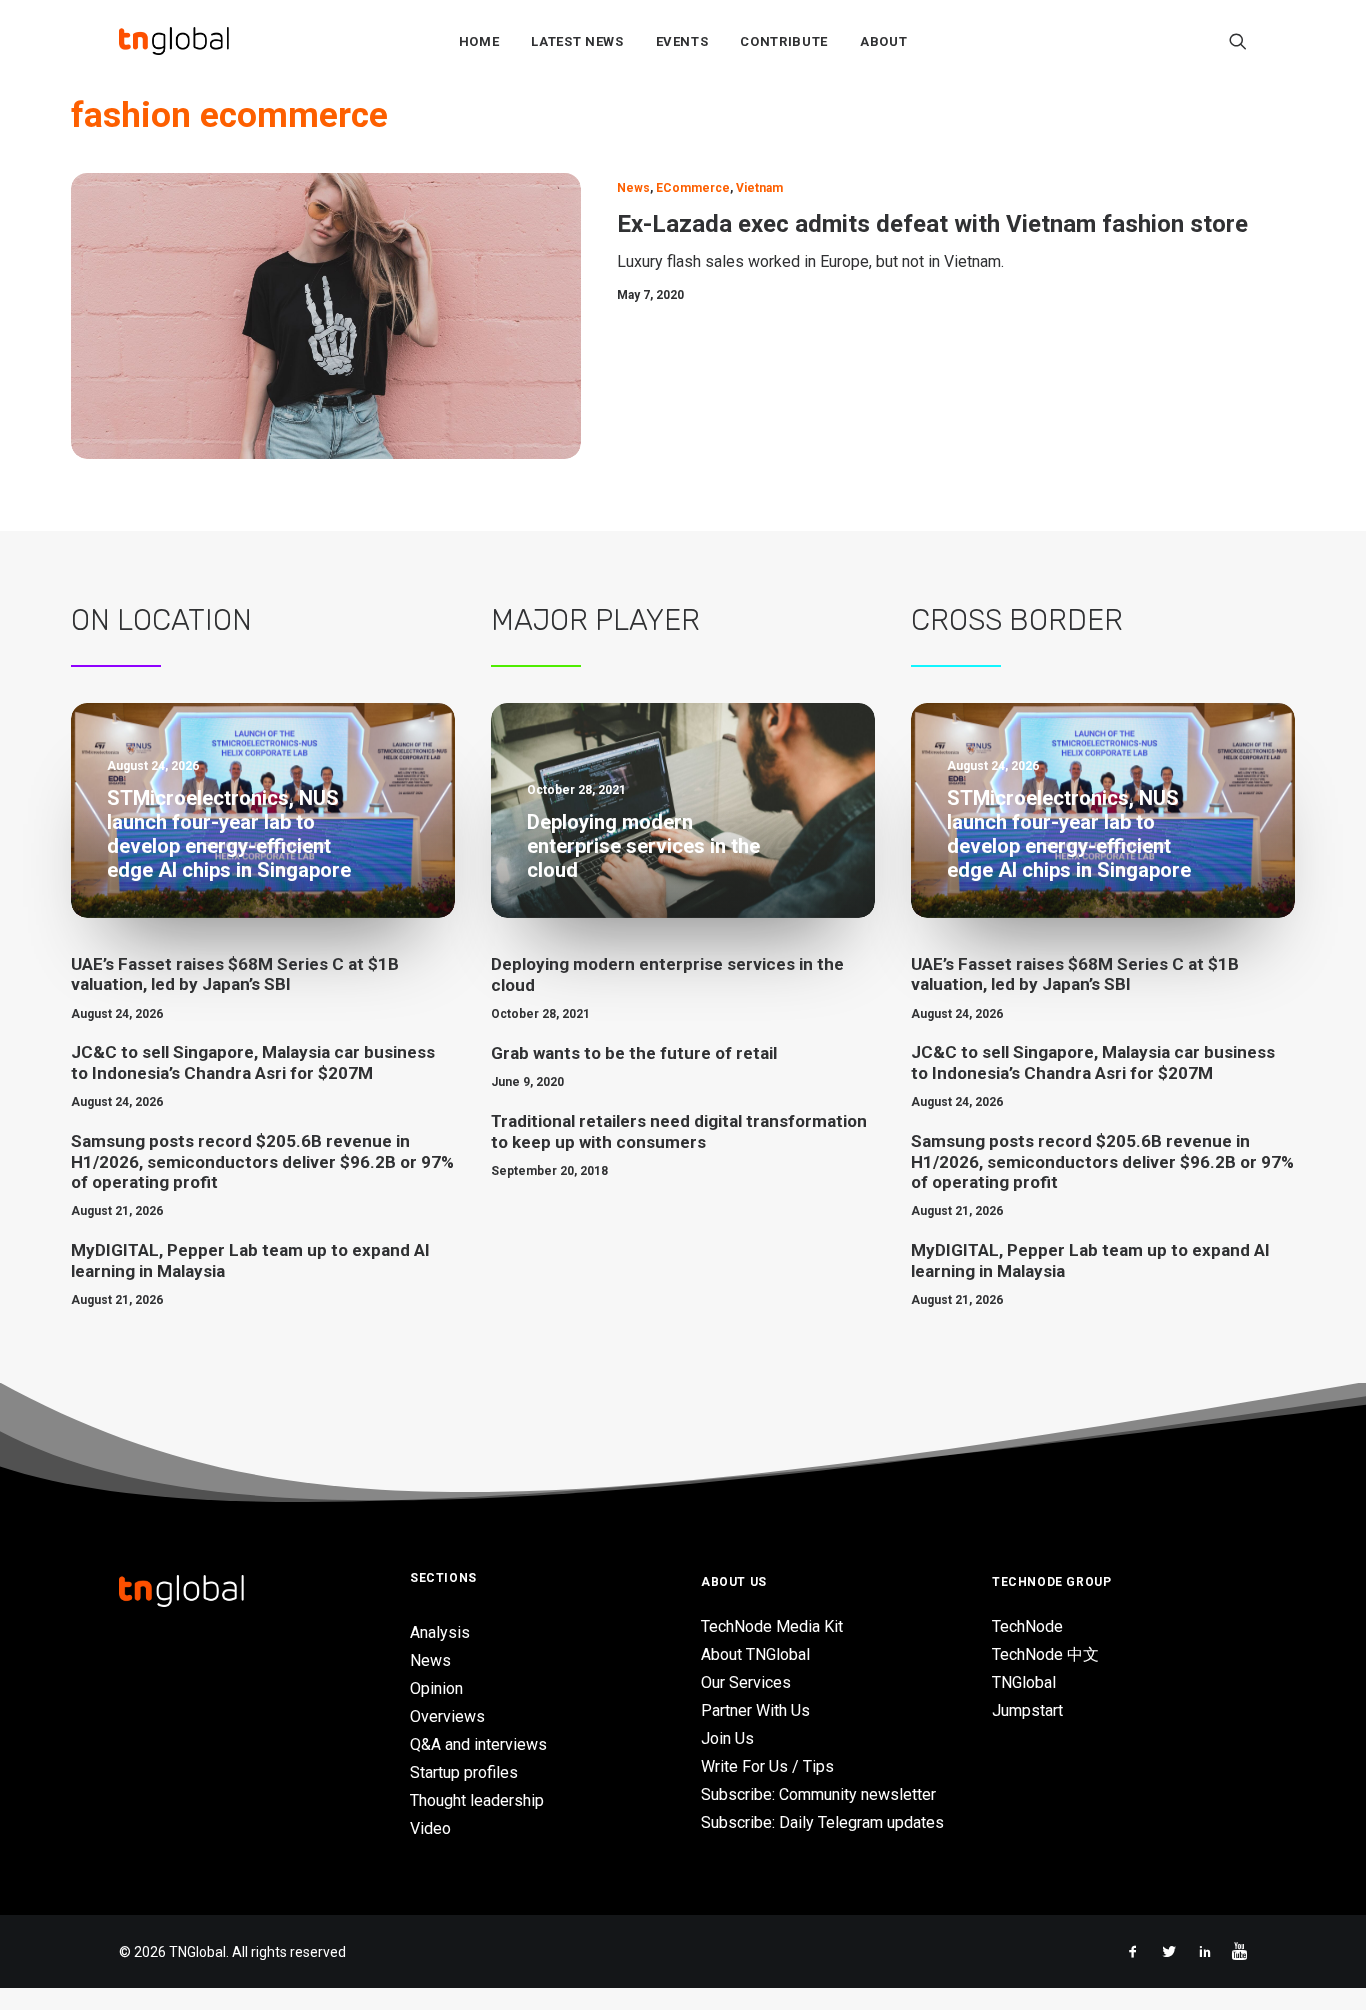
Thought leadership (477, 1800)
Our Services (746, 1682)
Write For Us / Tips (767, 1766)
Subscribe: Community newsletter (818, 1794)
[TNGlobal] (174, 41)
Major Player (595, 620)
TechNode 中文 (1045, 1654)
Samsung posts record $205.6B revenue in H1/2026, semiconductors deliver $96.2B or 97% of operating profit (262, 1161)
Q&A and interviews (478, 1744)
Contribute (784, 41)
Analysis (440, 1632)
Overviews (447, 1716)
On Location (161, 620)
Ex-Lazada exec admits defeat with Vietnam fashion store (932, 224)
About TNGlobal (755, 1654)
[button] (1238, 41)
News (633, 188)
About (883, 41)
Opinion (436, 1688)
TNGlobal (1024, 1682)
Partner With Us (755, 1710)
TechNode (1027, 1626)
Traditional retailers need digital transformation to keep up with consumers (679, 1131)
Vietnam (759, 188)
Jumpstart (1027, 1710)
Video (430, 1828)
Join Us (727, 1738)
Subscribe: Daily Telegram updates (822, 1822)
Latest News (577, 41)
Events (682, 41)
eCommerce (693, 188)
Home (479, 41)
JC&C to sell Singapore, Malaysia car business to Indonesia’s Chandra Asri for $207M (253, 1062)
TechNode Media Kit (772, 1626)
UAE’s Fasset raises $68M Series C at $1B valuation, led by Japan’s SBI (235, 974)
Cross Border (1017, 620)
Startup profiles (464, 1772)
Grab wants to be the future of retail (634, 1053)
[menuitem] (479, 41)
